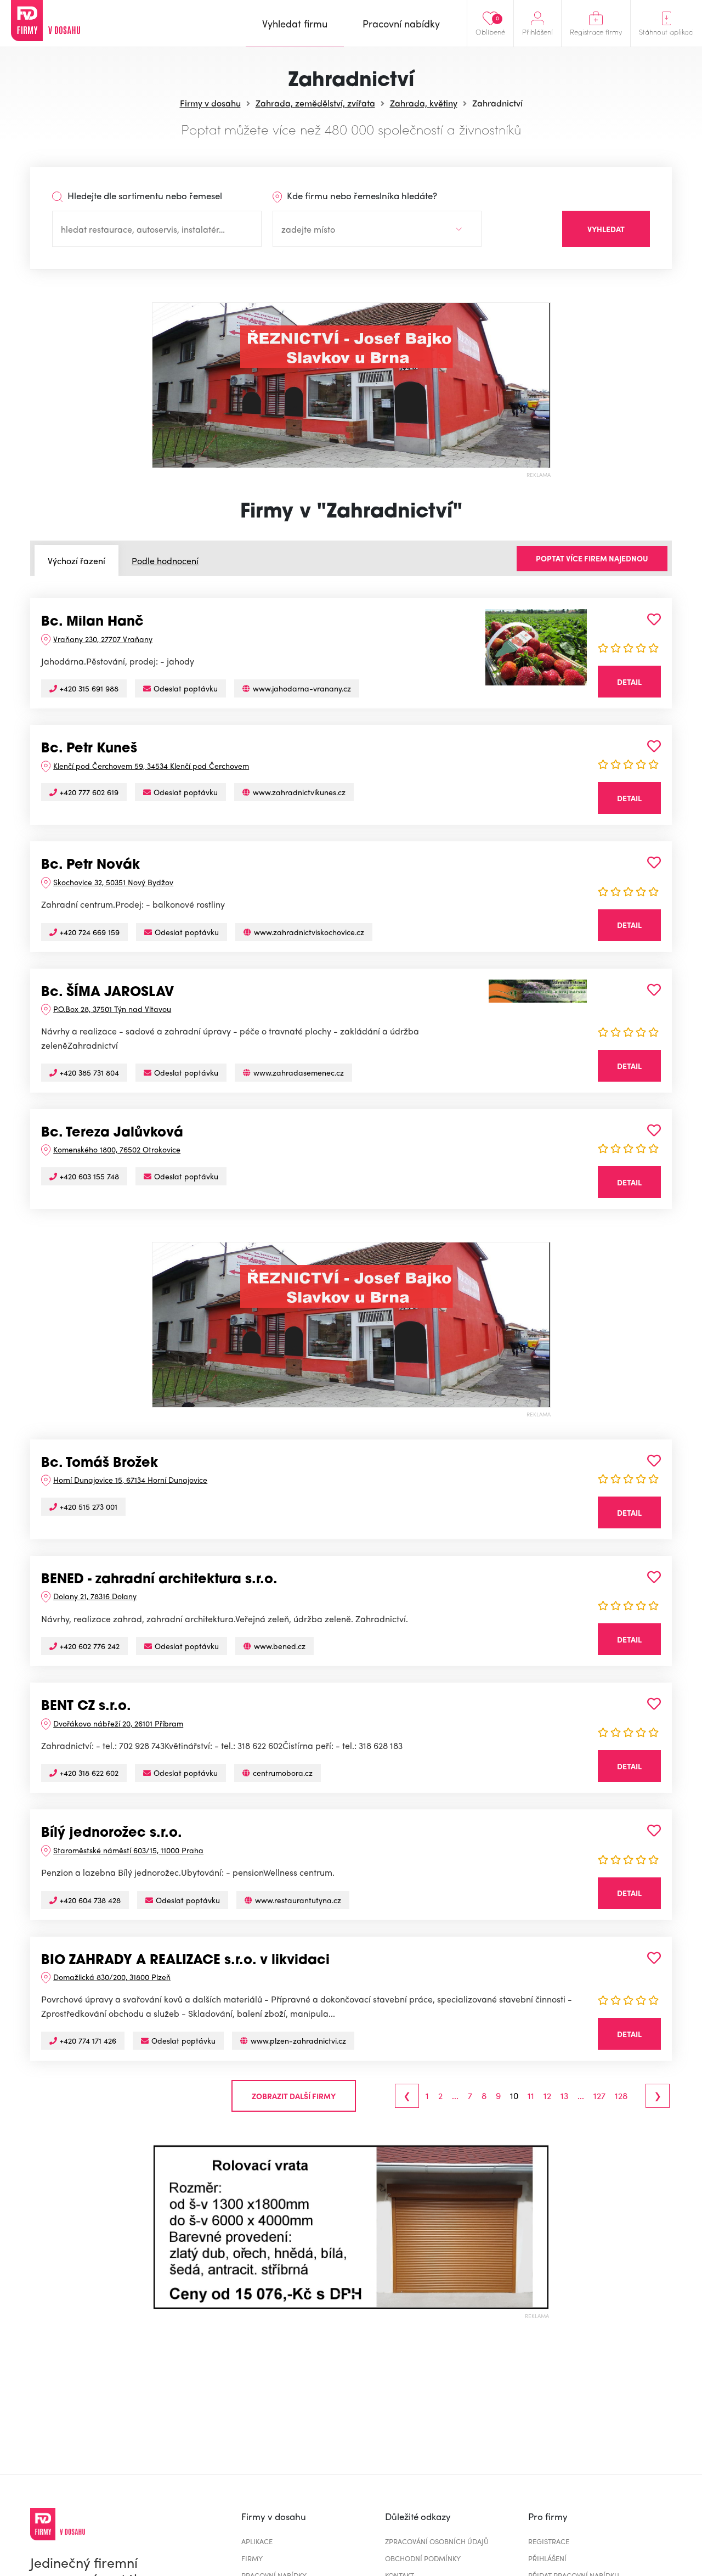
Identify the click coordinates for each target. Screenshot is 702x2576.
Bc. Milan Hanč (92, 622)
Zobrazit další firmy (294, 2096)
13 (564, 2096)
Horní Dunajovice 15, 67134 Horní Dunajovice (130, 1480)
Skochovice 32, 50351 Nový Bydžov (113, 882)
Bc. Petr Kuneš (89, 749)
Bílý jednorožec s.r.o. (112, 1833)
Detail (629, 682)
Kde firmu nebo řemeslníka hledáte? (361, 195)
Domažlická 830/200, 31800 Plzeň (112, 1977)
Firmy (252, 2558)
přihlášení (547, 2558)
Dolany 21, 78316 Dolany (95, 1596)
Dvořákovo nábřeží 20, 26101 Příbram (118, 1723)
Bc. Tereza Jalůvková (112, 1133)
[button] (161, 2227)
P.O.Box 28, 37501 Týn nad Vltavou (112, 1009)
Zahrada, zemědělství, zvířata (315, 103)
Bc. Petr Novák (90, 865)
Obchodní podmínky (423, 2558)
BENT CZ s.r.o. (86, 1707)
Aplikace (257, 2541)
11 (531, 2096)
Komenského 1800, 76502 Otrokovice (117, 1149)
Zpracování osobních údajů (437, 2541)
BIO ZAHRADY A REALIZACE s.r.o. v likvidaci (185, 1961)
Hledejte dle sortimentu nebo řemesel (144, 195)
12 (547, 2096)
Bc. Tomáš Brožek (100, 1464)
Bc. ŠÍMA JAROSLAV (107, 993)
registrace (549, 2541)
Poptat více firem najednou (592, 558)
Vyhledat (606, 229)
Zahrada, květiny (424, 103)
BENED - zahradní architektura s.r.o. (159, 1580)
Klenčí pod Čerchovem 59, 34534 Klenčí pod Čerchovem (151, 766)
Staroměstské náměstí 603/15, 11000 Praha (128, 1850)
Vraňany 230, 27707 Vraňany (103, 639)
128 (621, 2096)
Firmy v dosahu (210, 103)
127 (599, 2096)
